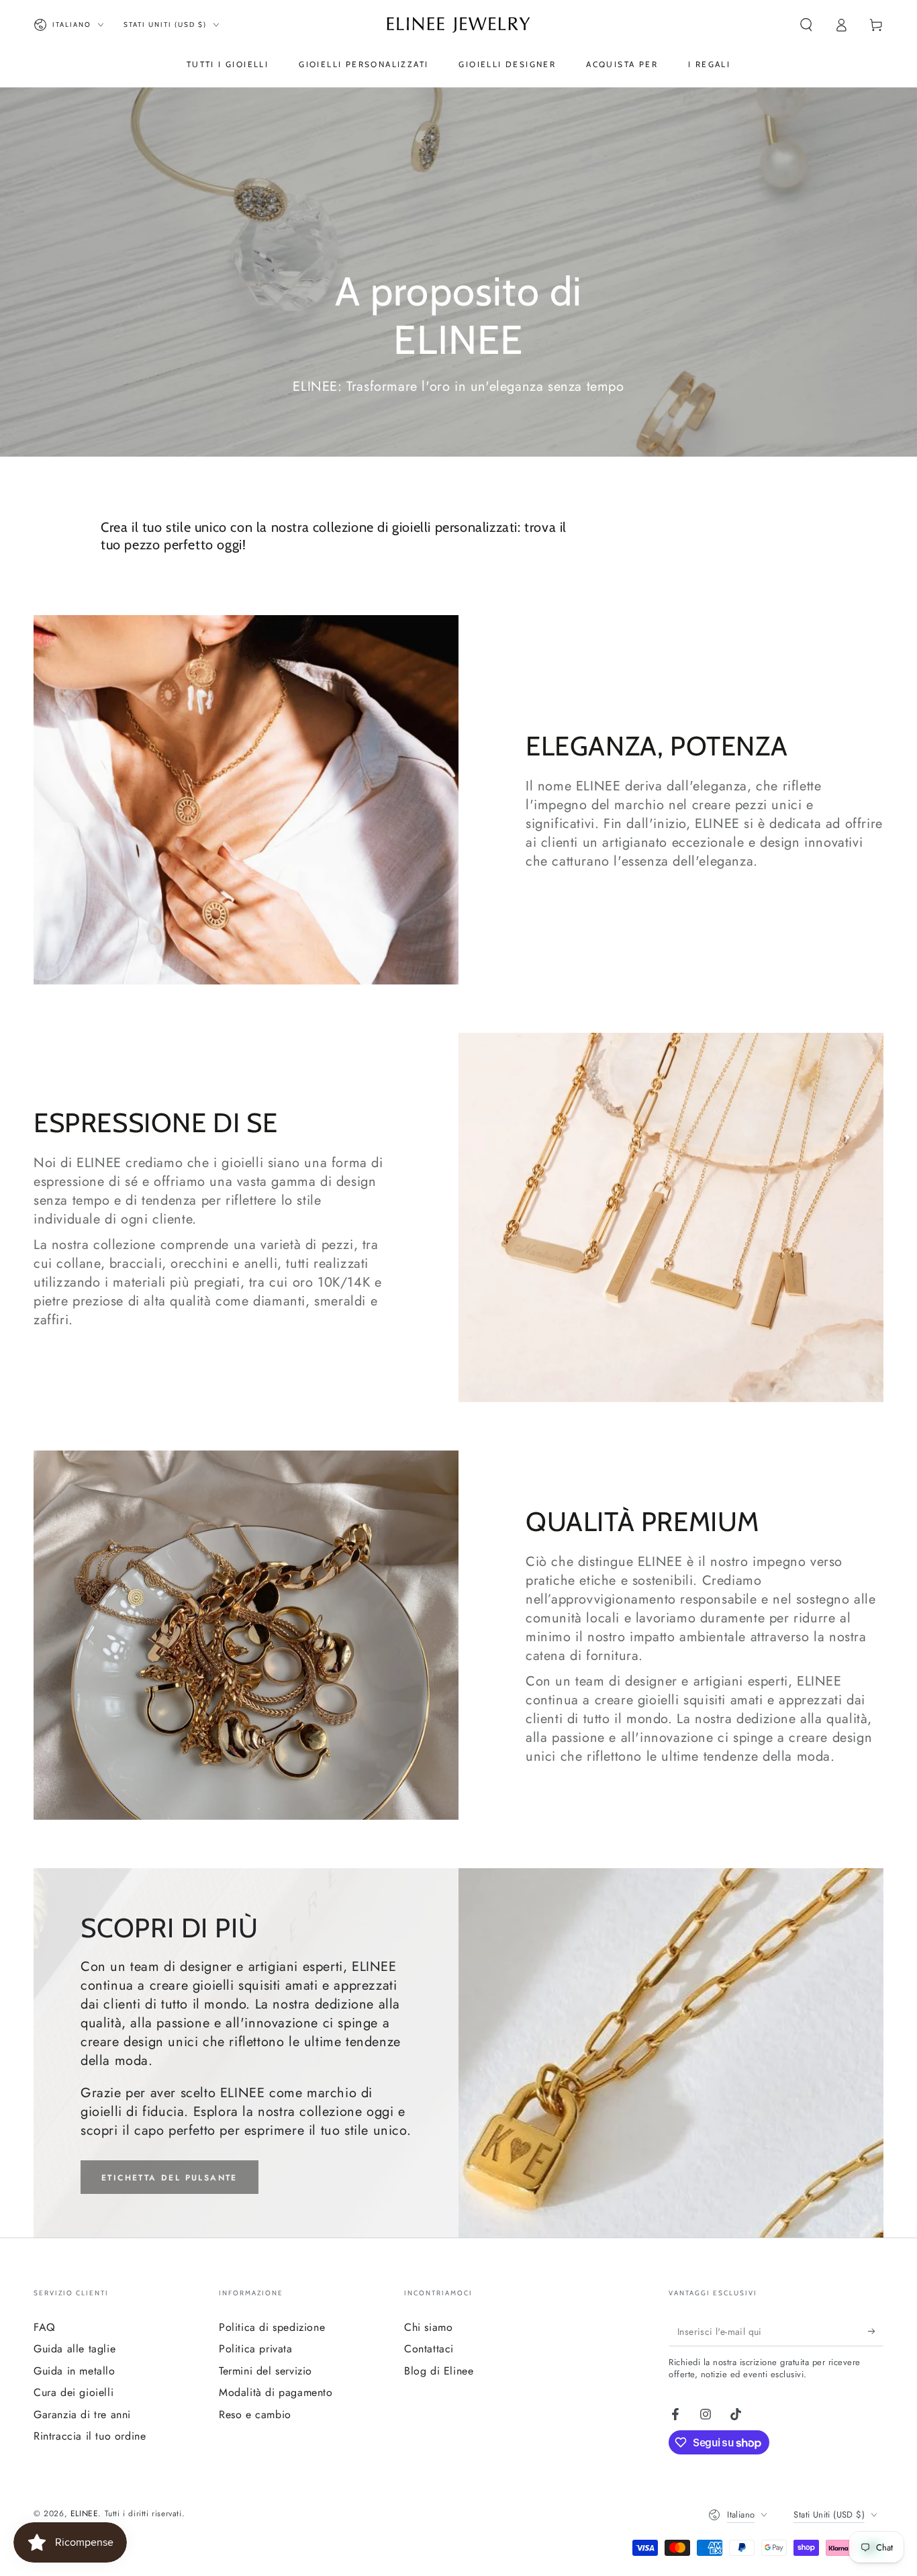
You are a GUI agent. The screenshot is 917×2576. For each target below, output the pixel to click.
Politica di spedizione (272, 2327)
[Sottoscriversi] (876, 2331)
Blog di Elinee (439, 2371)
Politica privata (256, 2349)
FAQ (45, 2327)
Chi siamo (428, 2327)
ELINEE (85, 2514)
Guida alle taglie (75, 2349)
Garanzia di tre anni (82, 2414)
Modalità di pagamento (276, 2392)
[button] (806, 25)
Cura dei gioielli (74, 2392)
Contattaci (429, 2349)
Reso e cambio (255, 2414)
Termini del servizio (266, 2371)
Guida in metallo (75, 2371)
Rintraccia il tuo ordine (90, 2436)
